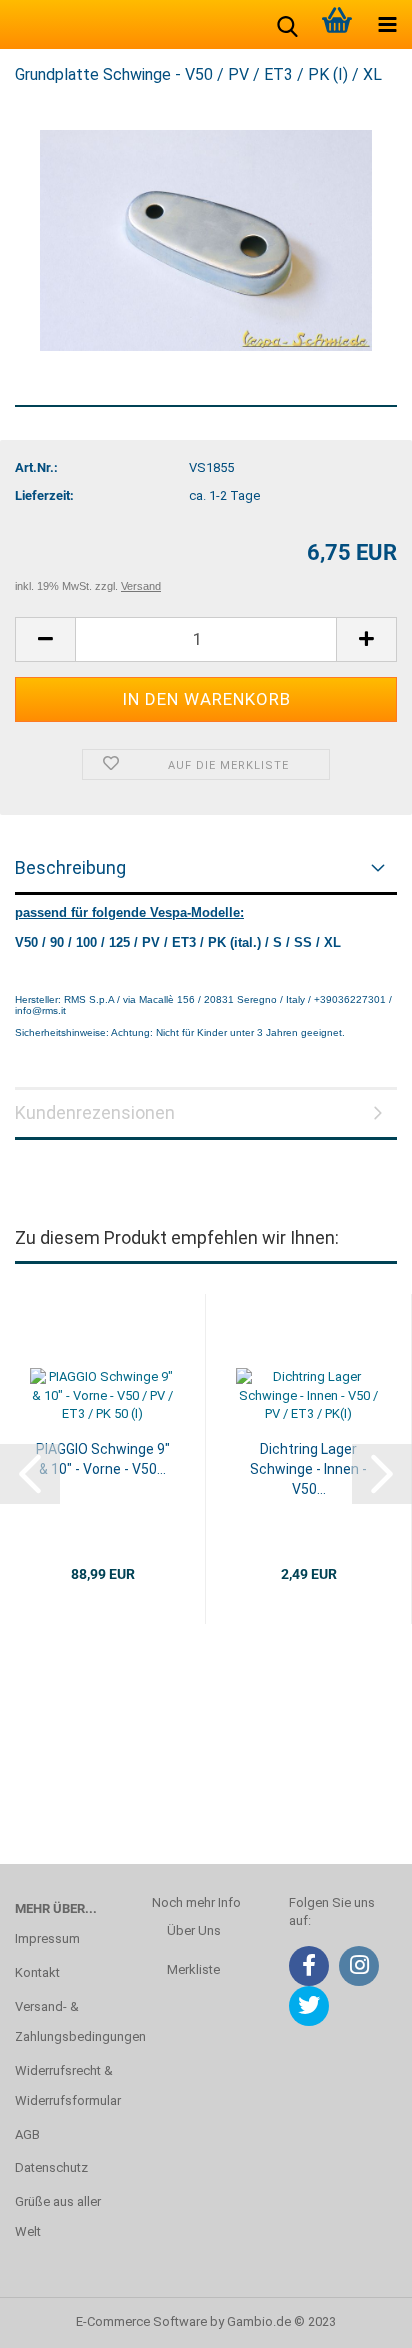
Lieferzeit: (44, 495)
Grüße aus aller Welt (58, 2216)
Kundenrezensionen (95, 1112)
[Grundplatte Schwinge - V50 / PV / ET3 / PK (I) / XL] (206, 239)
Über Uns (194, 1930)
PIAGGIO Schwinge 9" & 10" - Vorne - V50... (103, 1459)
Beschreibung (70, 867)
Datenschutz (51, 2167)
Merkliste (193, 1969)
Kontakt (37, 1972)
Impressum (47, 1938)
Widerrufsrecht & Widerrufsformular (68, 2085)
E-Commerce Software (141, 2321)
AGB (27, 2134)
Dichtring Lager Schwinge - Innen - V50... (308, 1469)
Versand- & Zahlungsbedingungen (68, 2021)
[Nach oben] (357, 2318)
